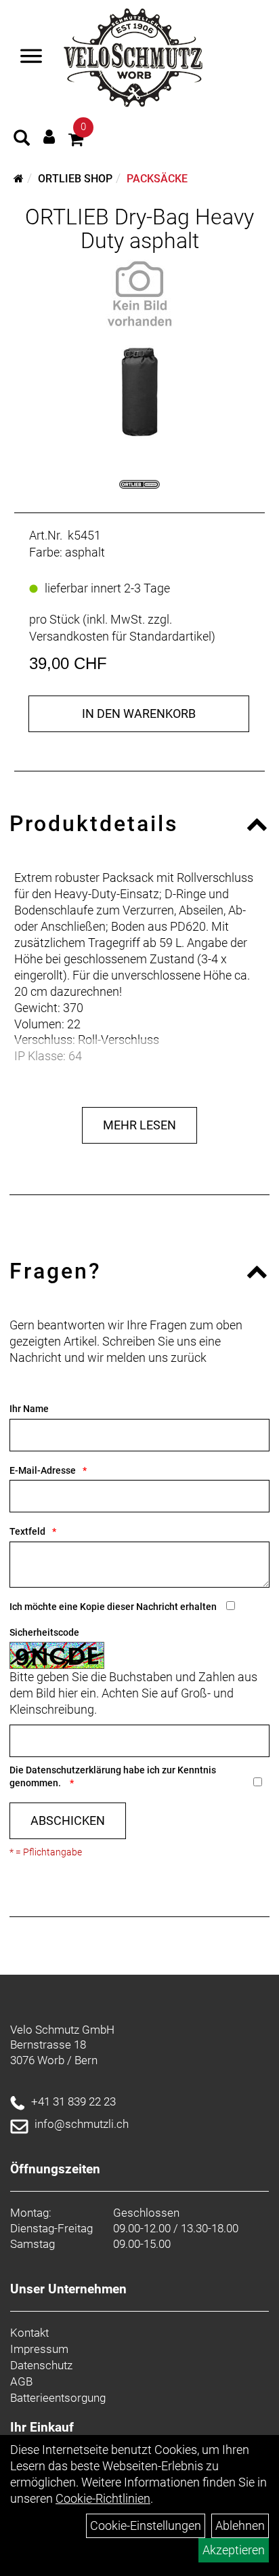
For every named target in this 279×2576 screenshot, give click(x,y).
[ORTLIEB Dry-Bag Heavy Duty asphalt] (139, 294)
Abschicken (68, 1820)
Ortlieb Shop (75, 179)
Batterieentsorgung (58, 2398)
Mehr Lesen (139, 1125)
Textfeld (27, 1531)
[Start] (19, 179)
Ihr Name (29, 1409)
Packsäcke (157, 179)
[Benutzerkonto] (49, 137)
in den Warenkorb (139, 713)
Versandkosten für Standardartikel (120, 636)
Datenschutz (41, 2365)
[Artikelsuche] (22, 140)
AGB (21, 2381)
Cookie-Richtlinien (103, 2498)
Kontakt (29, 2333)
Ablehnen (240, 2525)
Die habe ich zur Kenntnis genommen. (113, 1776)
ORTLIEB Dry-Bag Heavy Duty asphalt (139, 229)
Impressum (39, 2349)
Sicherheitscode (44, 1632)
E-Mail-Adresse (43, 1470)
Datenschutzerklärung (73, 1770)
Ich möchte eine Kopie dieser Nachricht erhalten (113, 1607)
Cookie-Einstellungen (146, 2525)
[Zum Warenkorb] (76, 141)
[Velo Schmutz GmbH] (133, 58)
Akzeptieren (234, 2550)
